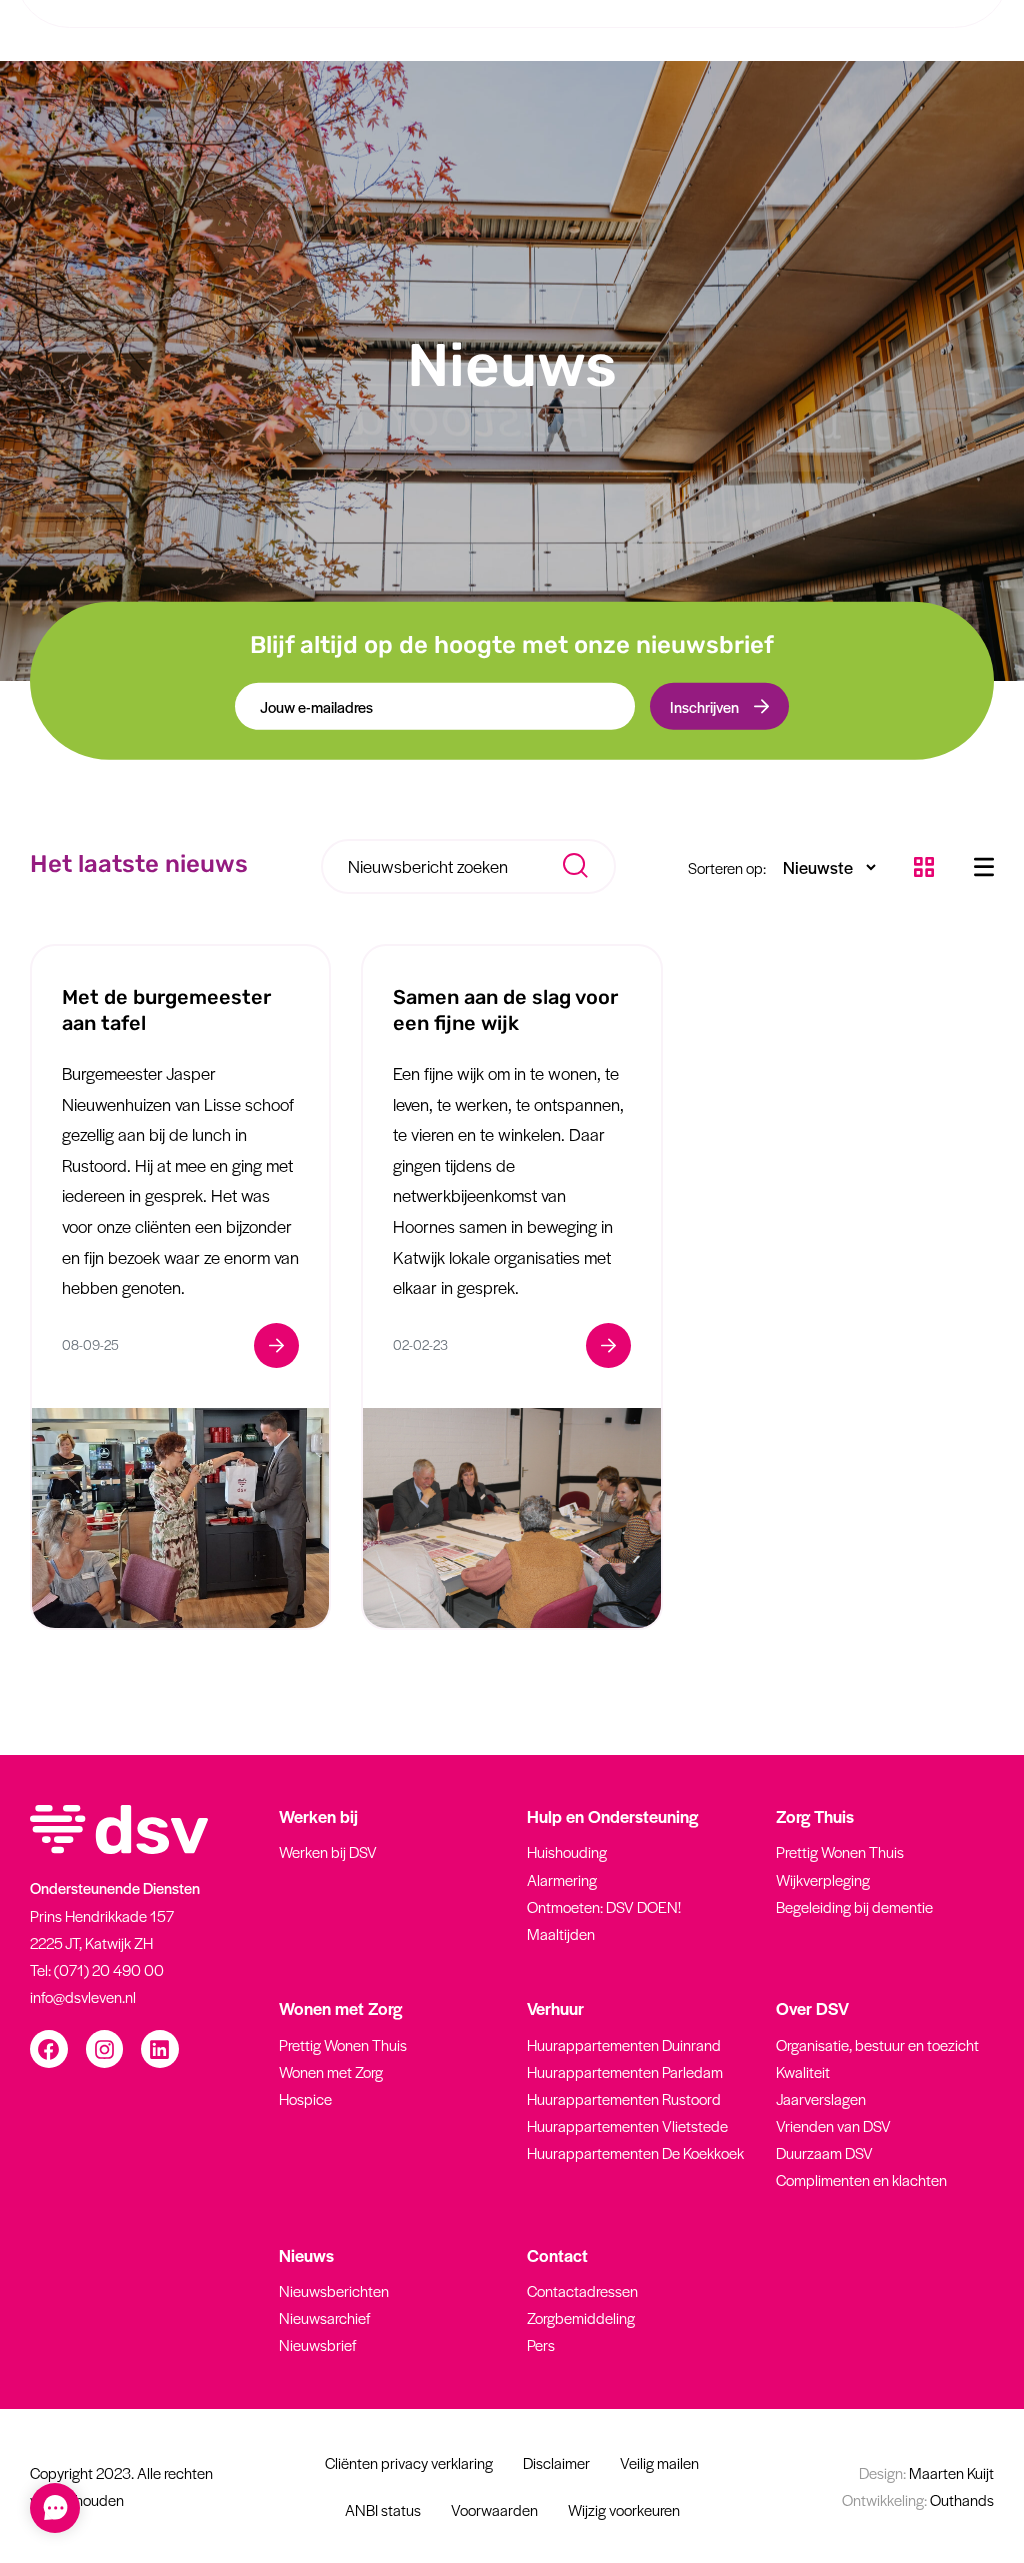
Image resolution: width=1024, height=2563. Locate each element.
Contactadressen (582, 2290)
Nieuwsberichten (334, 2290)
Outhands (918, 2499)
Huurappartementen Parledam (625, 2071)
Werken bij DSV (328, 1851)
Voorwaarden (494, 2509)
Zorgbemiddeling (581, 2317)
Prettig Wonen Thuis (840, 1851)
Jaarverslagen (821, 2098)
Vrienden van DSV (833, 2125)
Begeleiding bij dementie (854, 1906)
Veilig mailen (659, 2462)
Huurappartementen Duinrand (624, 2044)
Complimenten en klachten (861, 2179)
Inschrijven (704, 706)
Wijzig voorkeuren (624, 2509)
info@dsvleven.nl (83, 1996)
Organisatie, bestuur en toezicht (877, 2044)
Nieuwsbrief (317, 2344)
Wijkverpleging (823, 1879)
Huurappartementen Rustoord (624, 2098)
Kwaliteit (803, 2071)
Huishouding (567, 1851)
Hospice (305, 2098)
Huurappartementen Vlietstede (627, 2125)
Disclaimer (556, 2462)
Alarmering (562, 1879)
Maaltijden (561, 1933)
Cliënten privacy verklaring (409, 2462)
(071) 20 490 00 (109, 1969)
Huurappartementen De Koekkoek (635, 2152)
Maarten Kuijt (926, 2472)
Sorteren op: (727, 867)
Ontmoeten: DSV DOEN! (604, 1906)
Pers (541, 2344)
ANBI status (383, 2509)
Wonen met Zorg (331, 2071)
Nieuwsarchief (324, 2317)
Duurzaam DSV (824, 2152)
